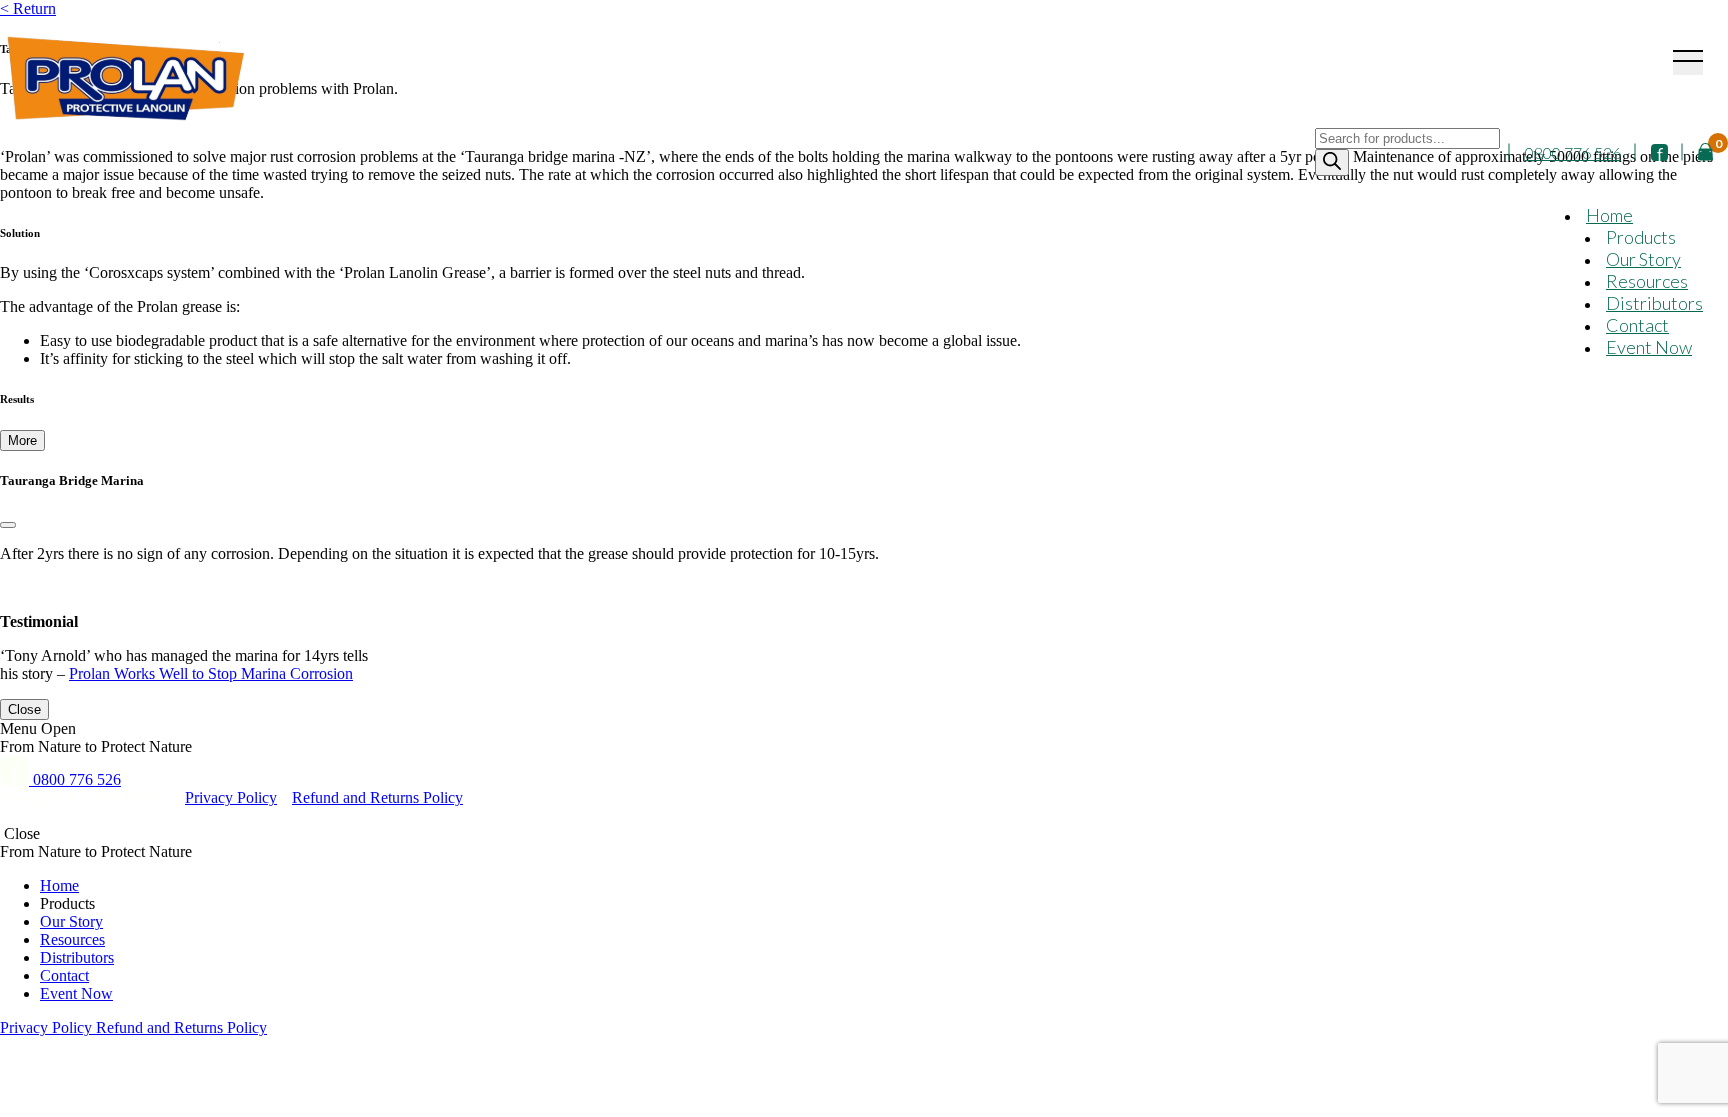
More (22, 440)
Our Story (1643, 259)
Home (1609, 215)
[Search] (1332, 162)
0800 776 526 (1573, 152)
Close (24, 709)
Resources (1647, 281)
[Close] (8, 525)
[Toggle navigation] (1688, 62)
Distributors (1654, 303)
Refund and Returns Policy (377, 797)
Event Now (1649, 347)
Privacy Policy (231, 797)
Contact (1637, 325)
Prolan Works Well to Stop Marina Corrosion (211, 673)
